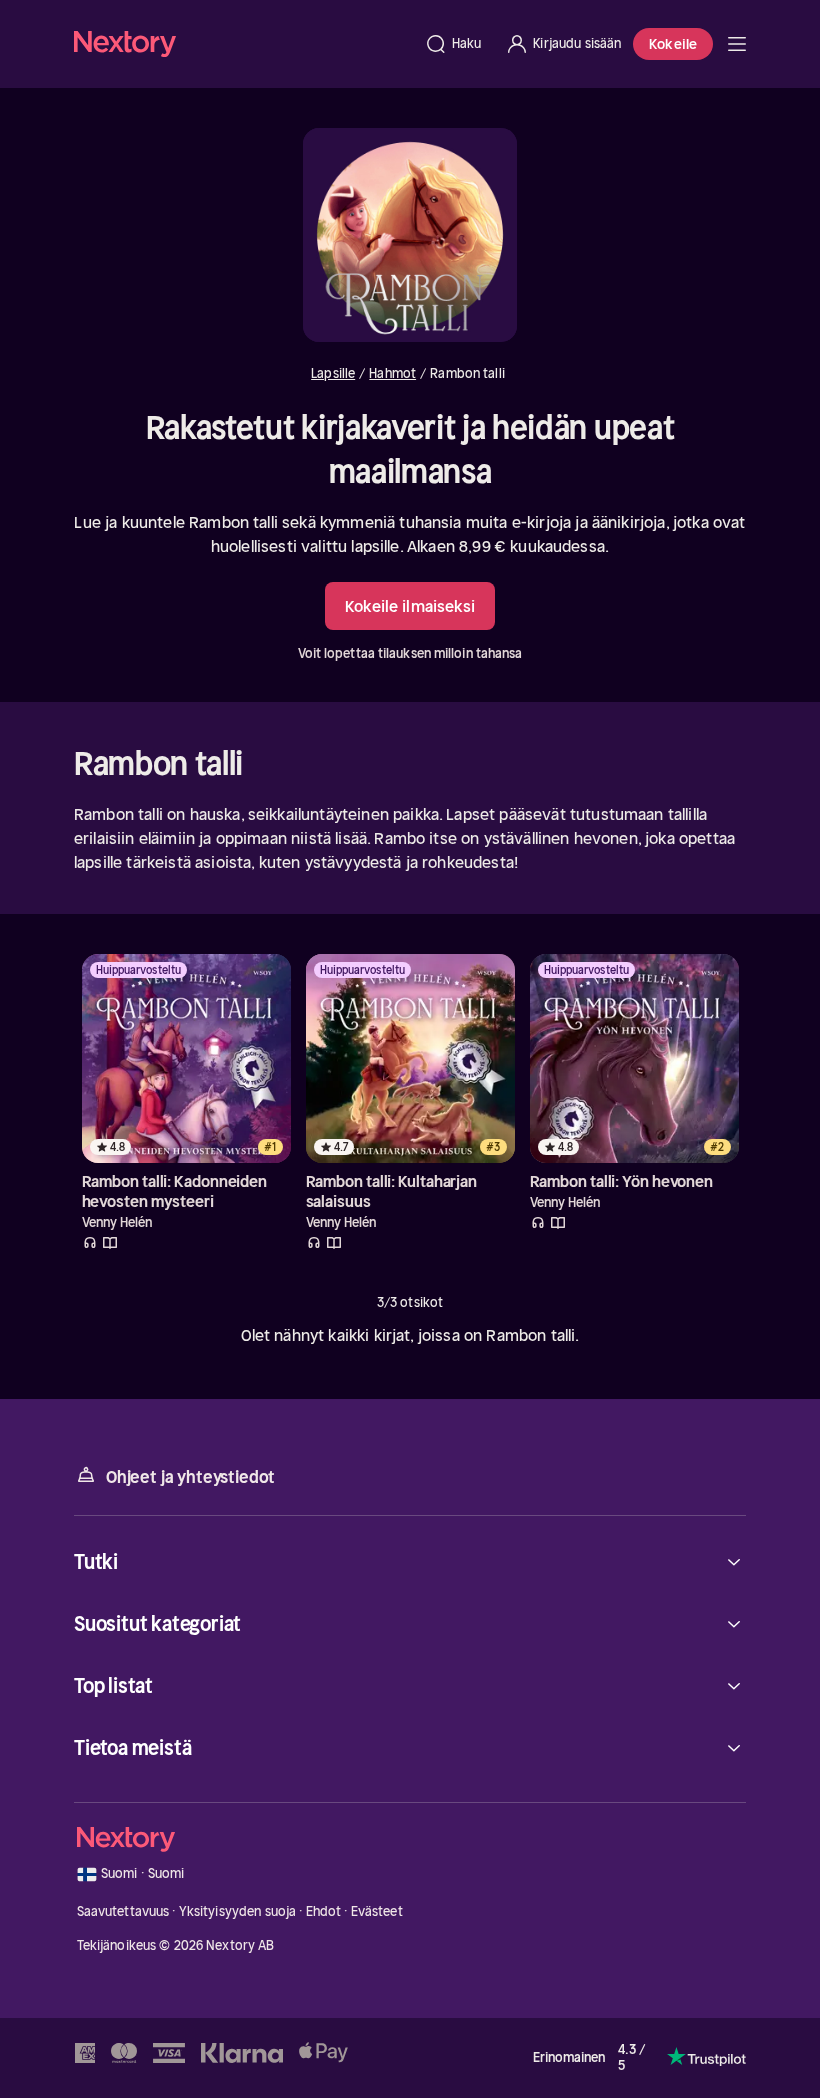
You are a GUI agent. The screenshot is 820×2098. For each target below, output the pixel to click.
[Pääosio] (737, 44)
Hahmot (392, 374)
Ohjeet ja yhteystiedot (190, 1477)
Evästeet (377, 1911)
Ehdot (324, 1911)
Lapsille (333, 374)
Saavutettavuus (123, 1911)
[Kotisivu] (243, 43)
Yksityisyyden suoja (237, 1911)
